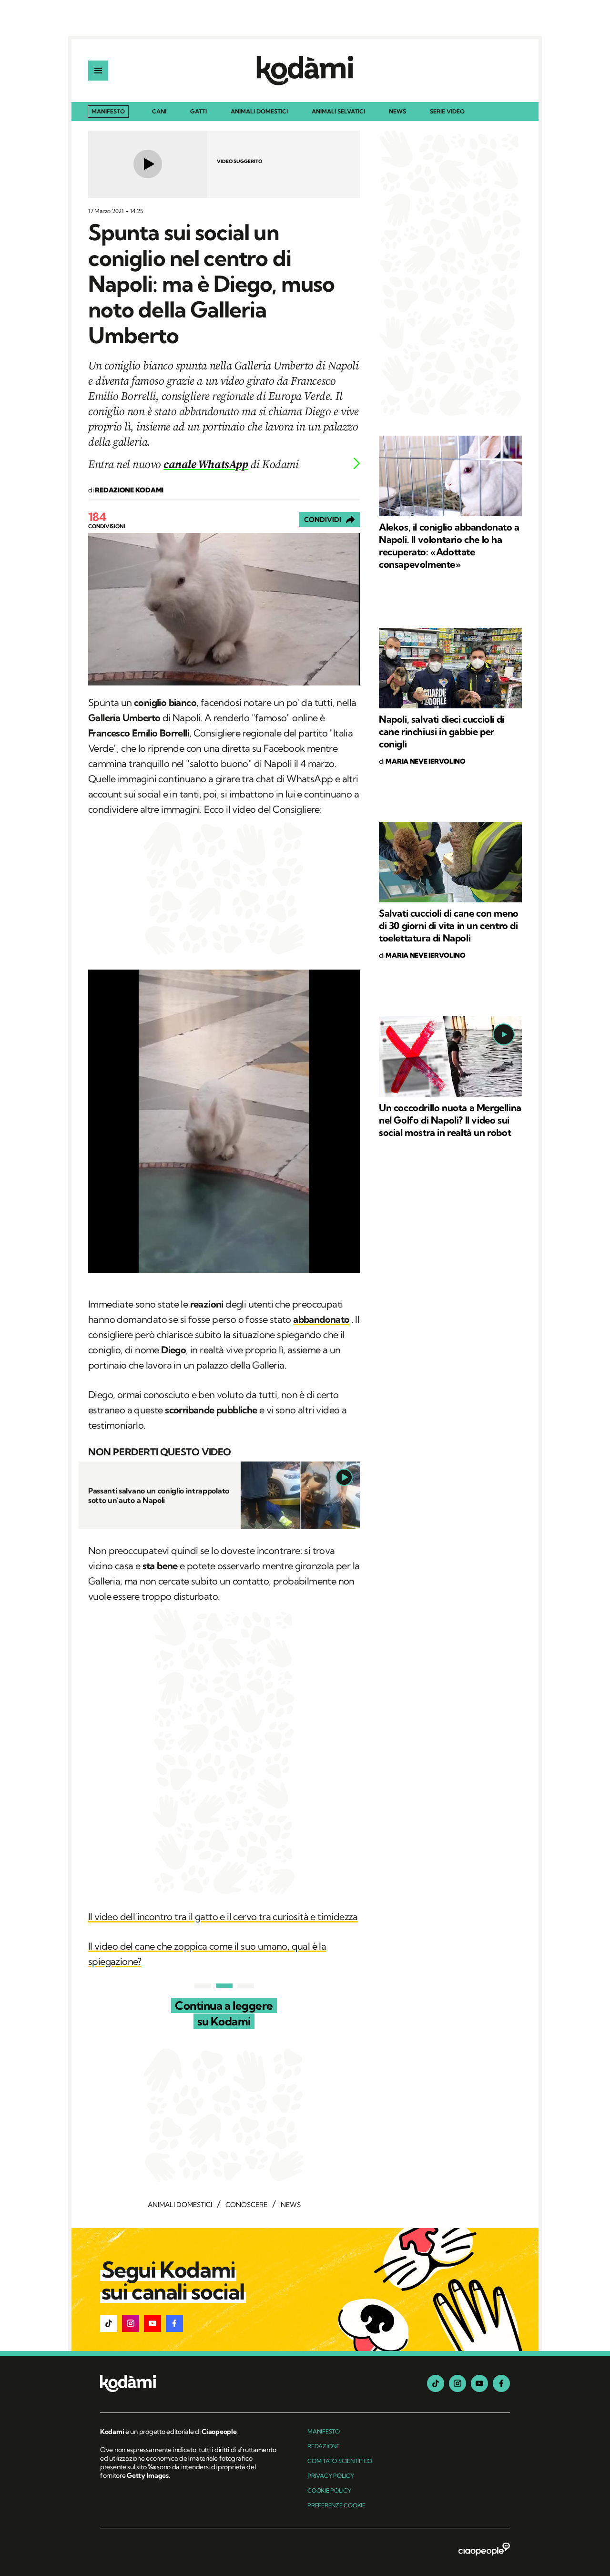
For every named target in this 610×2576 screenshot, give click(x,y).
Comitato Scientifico (340, 2461)
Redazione (324, 2446)
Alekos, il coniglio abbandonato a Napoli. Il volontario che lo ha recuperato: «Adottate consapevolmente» (449, 546)
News (397, 112)
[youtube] (479, 2383)
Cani (159, 112)
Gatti (198, 112)
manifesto (324, 2431)
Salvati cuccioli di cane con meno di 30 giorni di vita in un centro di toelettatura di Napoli (449, 925)
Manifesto (108, 111)
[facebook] (501, 2383)
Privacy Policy (331, 2476)
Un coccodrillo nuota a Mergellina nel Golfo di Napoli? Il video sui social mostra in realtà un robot (450, 1120)
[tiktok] (436, 2383)
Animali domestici (259, 112)
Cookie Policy (329, 2490)
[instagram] (457, 2383)
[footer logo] (189, 2384)
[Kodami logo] (305, 71)
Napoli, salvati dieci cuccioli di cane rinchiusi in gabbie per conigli (442, 731)
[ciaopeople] (484, 2550)
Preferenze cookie (336, 2505)
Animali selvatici (338, 112)
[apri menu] (98, 71)
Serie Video (447, 112)
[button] (109, 2323)
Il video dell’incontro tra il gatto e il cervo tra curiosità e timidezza (223, 1917)
